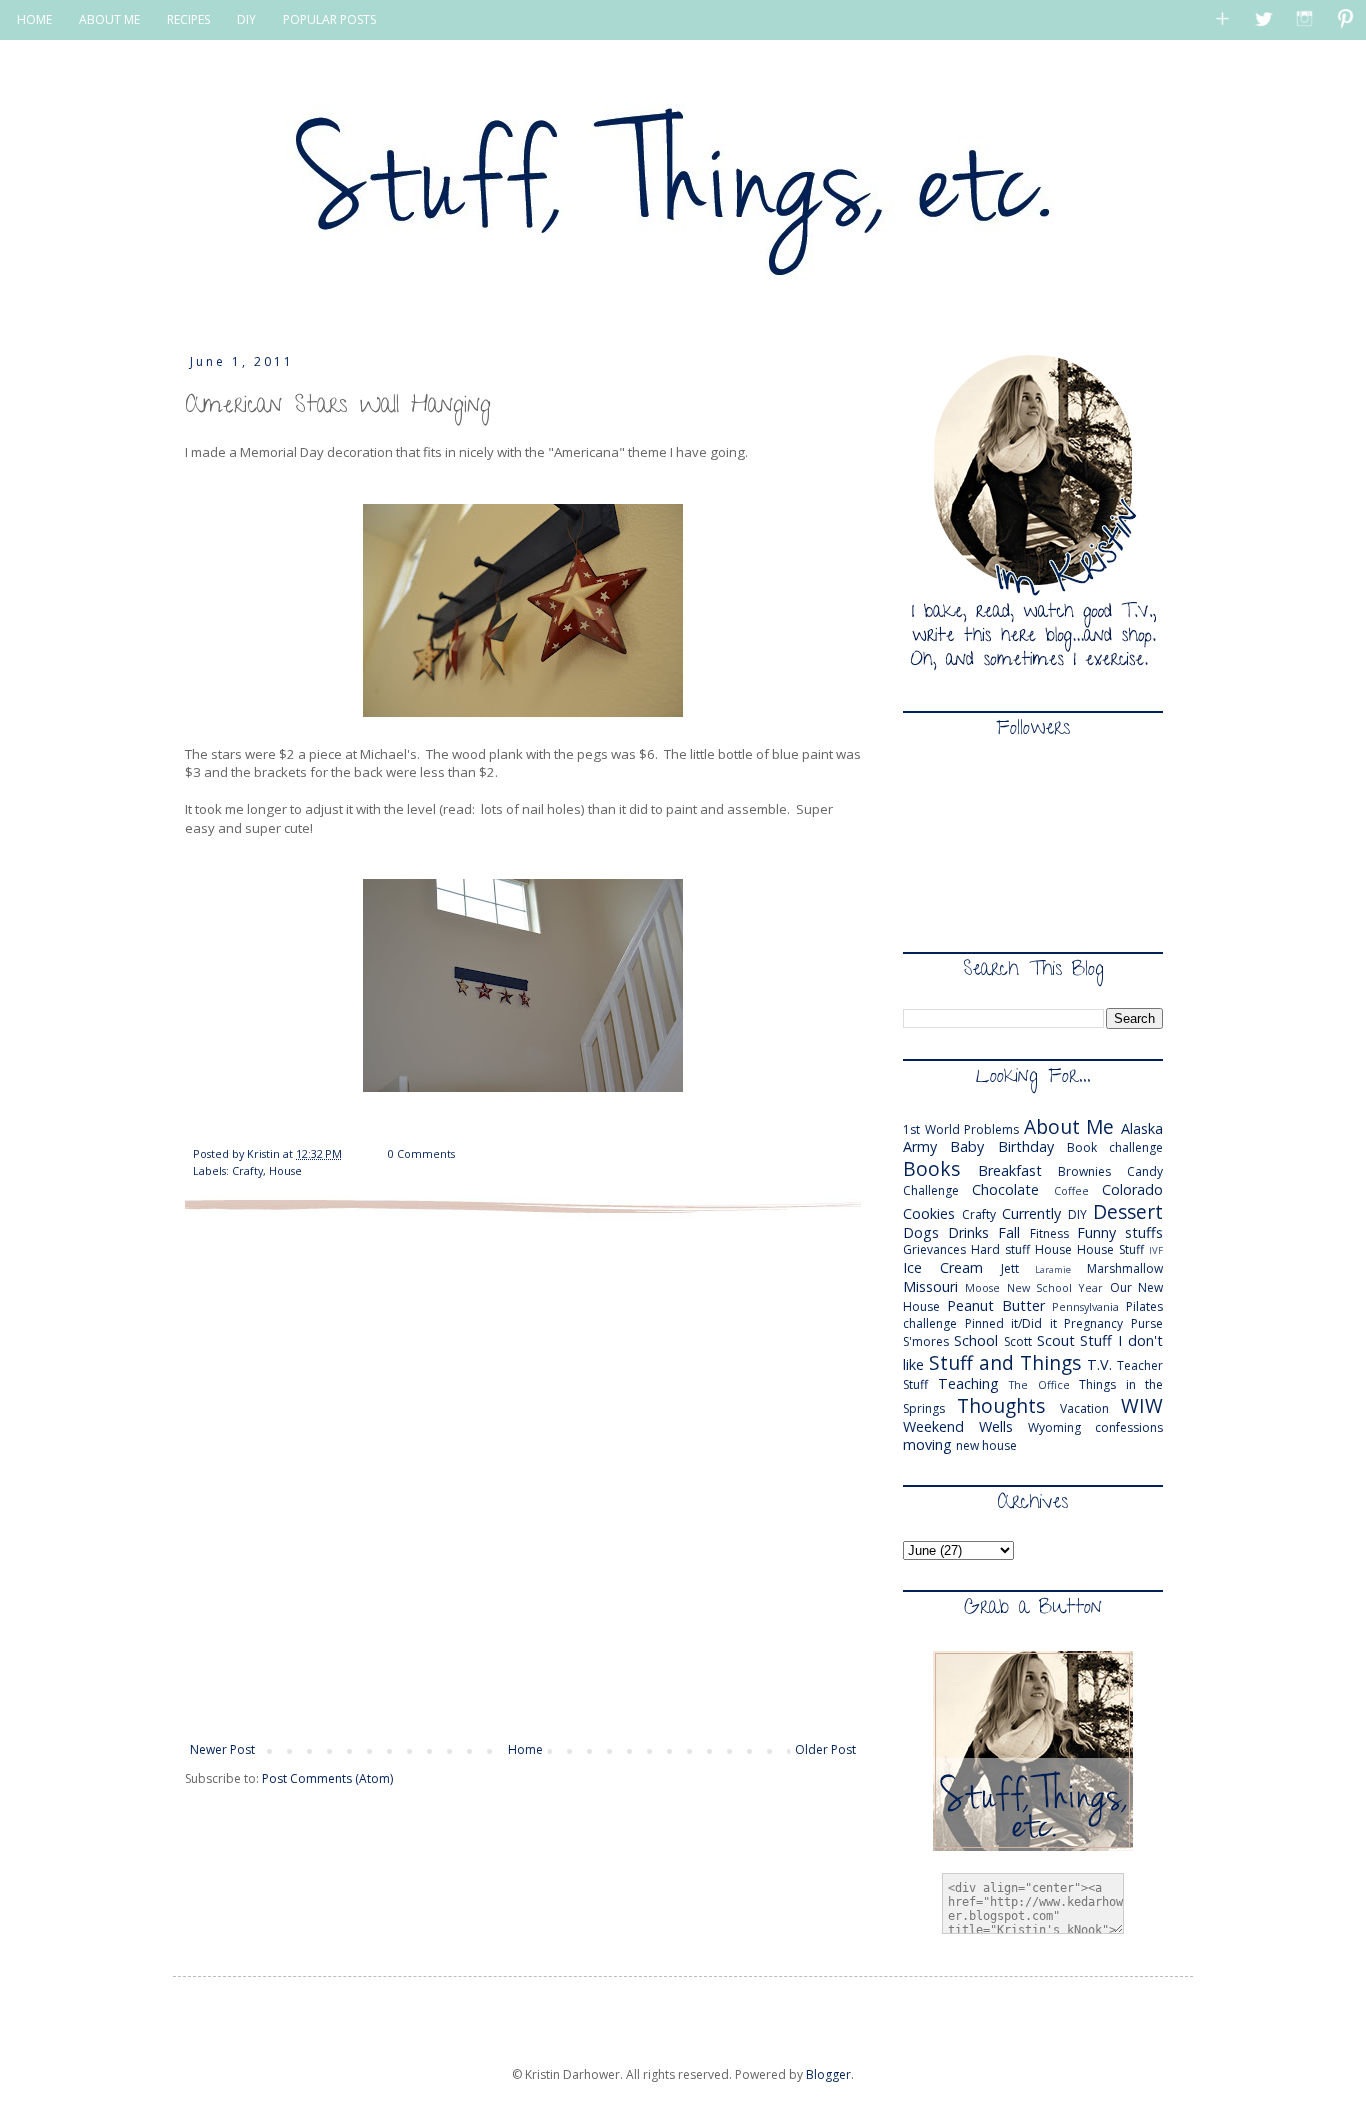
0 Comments (421, 1153)
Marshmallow (1125, 1268)
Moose (982, 1287)
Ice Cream (943, 1267)
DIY (246, 19)
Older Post (825, 1749)
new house (986, 1445)
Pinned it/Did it (1011, 1323)
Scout (1056, 1340)
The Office (1039, 1384)
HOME (34, 19)
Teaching (968, 1383)
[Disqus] (523, 1476)
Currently (1031, 1213)
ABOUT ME (109, 19)
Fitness (1049, 1233)
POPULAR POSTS (329, 19)
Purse (1147, 1323)
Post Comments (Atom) (327, 1778)
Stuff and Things (1005, 1362)
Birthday (1026, 1146)
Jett (1010, 1268)
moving (927, 1444)
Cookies (929, 1213)
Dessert (1128, 1211)
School (976, 1340)
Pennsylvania (1085, 1306)
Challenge (931, 1190)
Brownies (1084, 1171)
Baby (967, 1146)
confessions (1129, 1427)
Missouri (930, 1286)
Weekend (933, 1426)
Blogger (828, 2074)
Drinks (968, 1232)
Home (525, 1749)
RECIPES (188, 19)
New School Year (1055, 1287)
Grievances (934, 1249)
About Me (1069, 1126)
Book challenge (1115, 1147)
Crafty (247, 1170)
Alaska (1142, 1128)
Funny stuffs (1120, 1232)
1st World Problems (961, 1129)
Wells (996, 1426)
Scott (1018, 1341)
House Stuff (1110, 1249)
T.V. (1099, 1364)
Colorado (1132, 1189)
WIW (1142, 1405)
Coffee (1071, 1190)
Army (920, 1146)
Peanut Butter (996, 1305)
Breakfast (1010, 1170)
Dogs (921, 1232)
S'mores (926, 1341)
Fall (1009, 1232)
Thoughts (1001, 1405)
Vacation (1084, 1408)
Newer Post (222, 1749)
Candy (1145, 1171)
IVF (1156, 1250)
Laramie (1053, 1269)
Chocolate (1005, 1189)
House (285, 1170)
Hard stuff (1000, 1249)
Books (931, 1168)
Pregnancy (1093, 1323)
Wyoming (1054, 1427)
